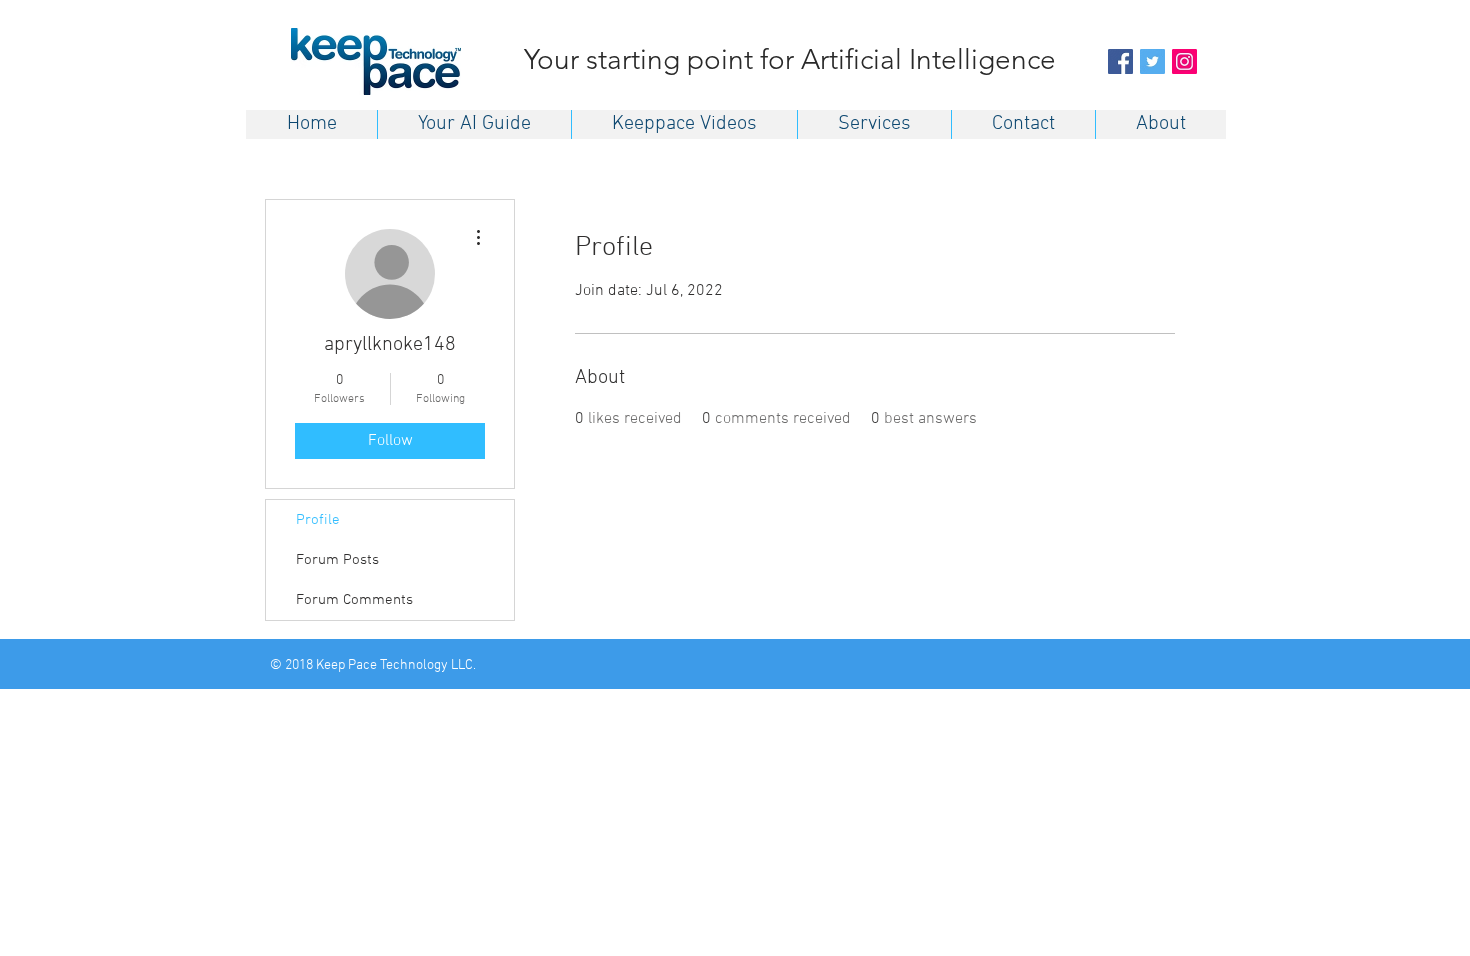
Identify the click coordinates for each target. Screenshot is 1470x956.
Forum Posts (337, 560)
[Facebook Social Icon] (1120, 61)
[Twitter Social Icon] (1152, 61)
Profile (318, 520)
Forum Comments (354, 600)
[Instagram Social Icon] (1184, 61)
